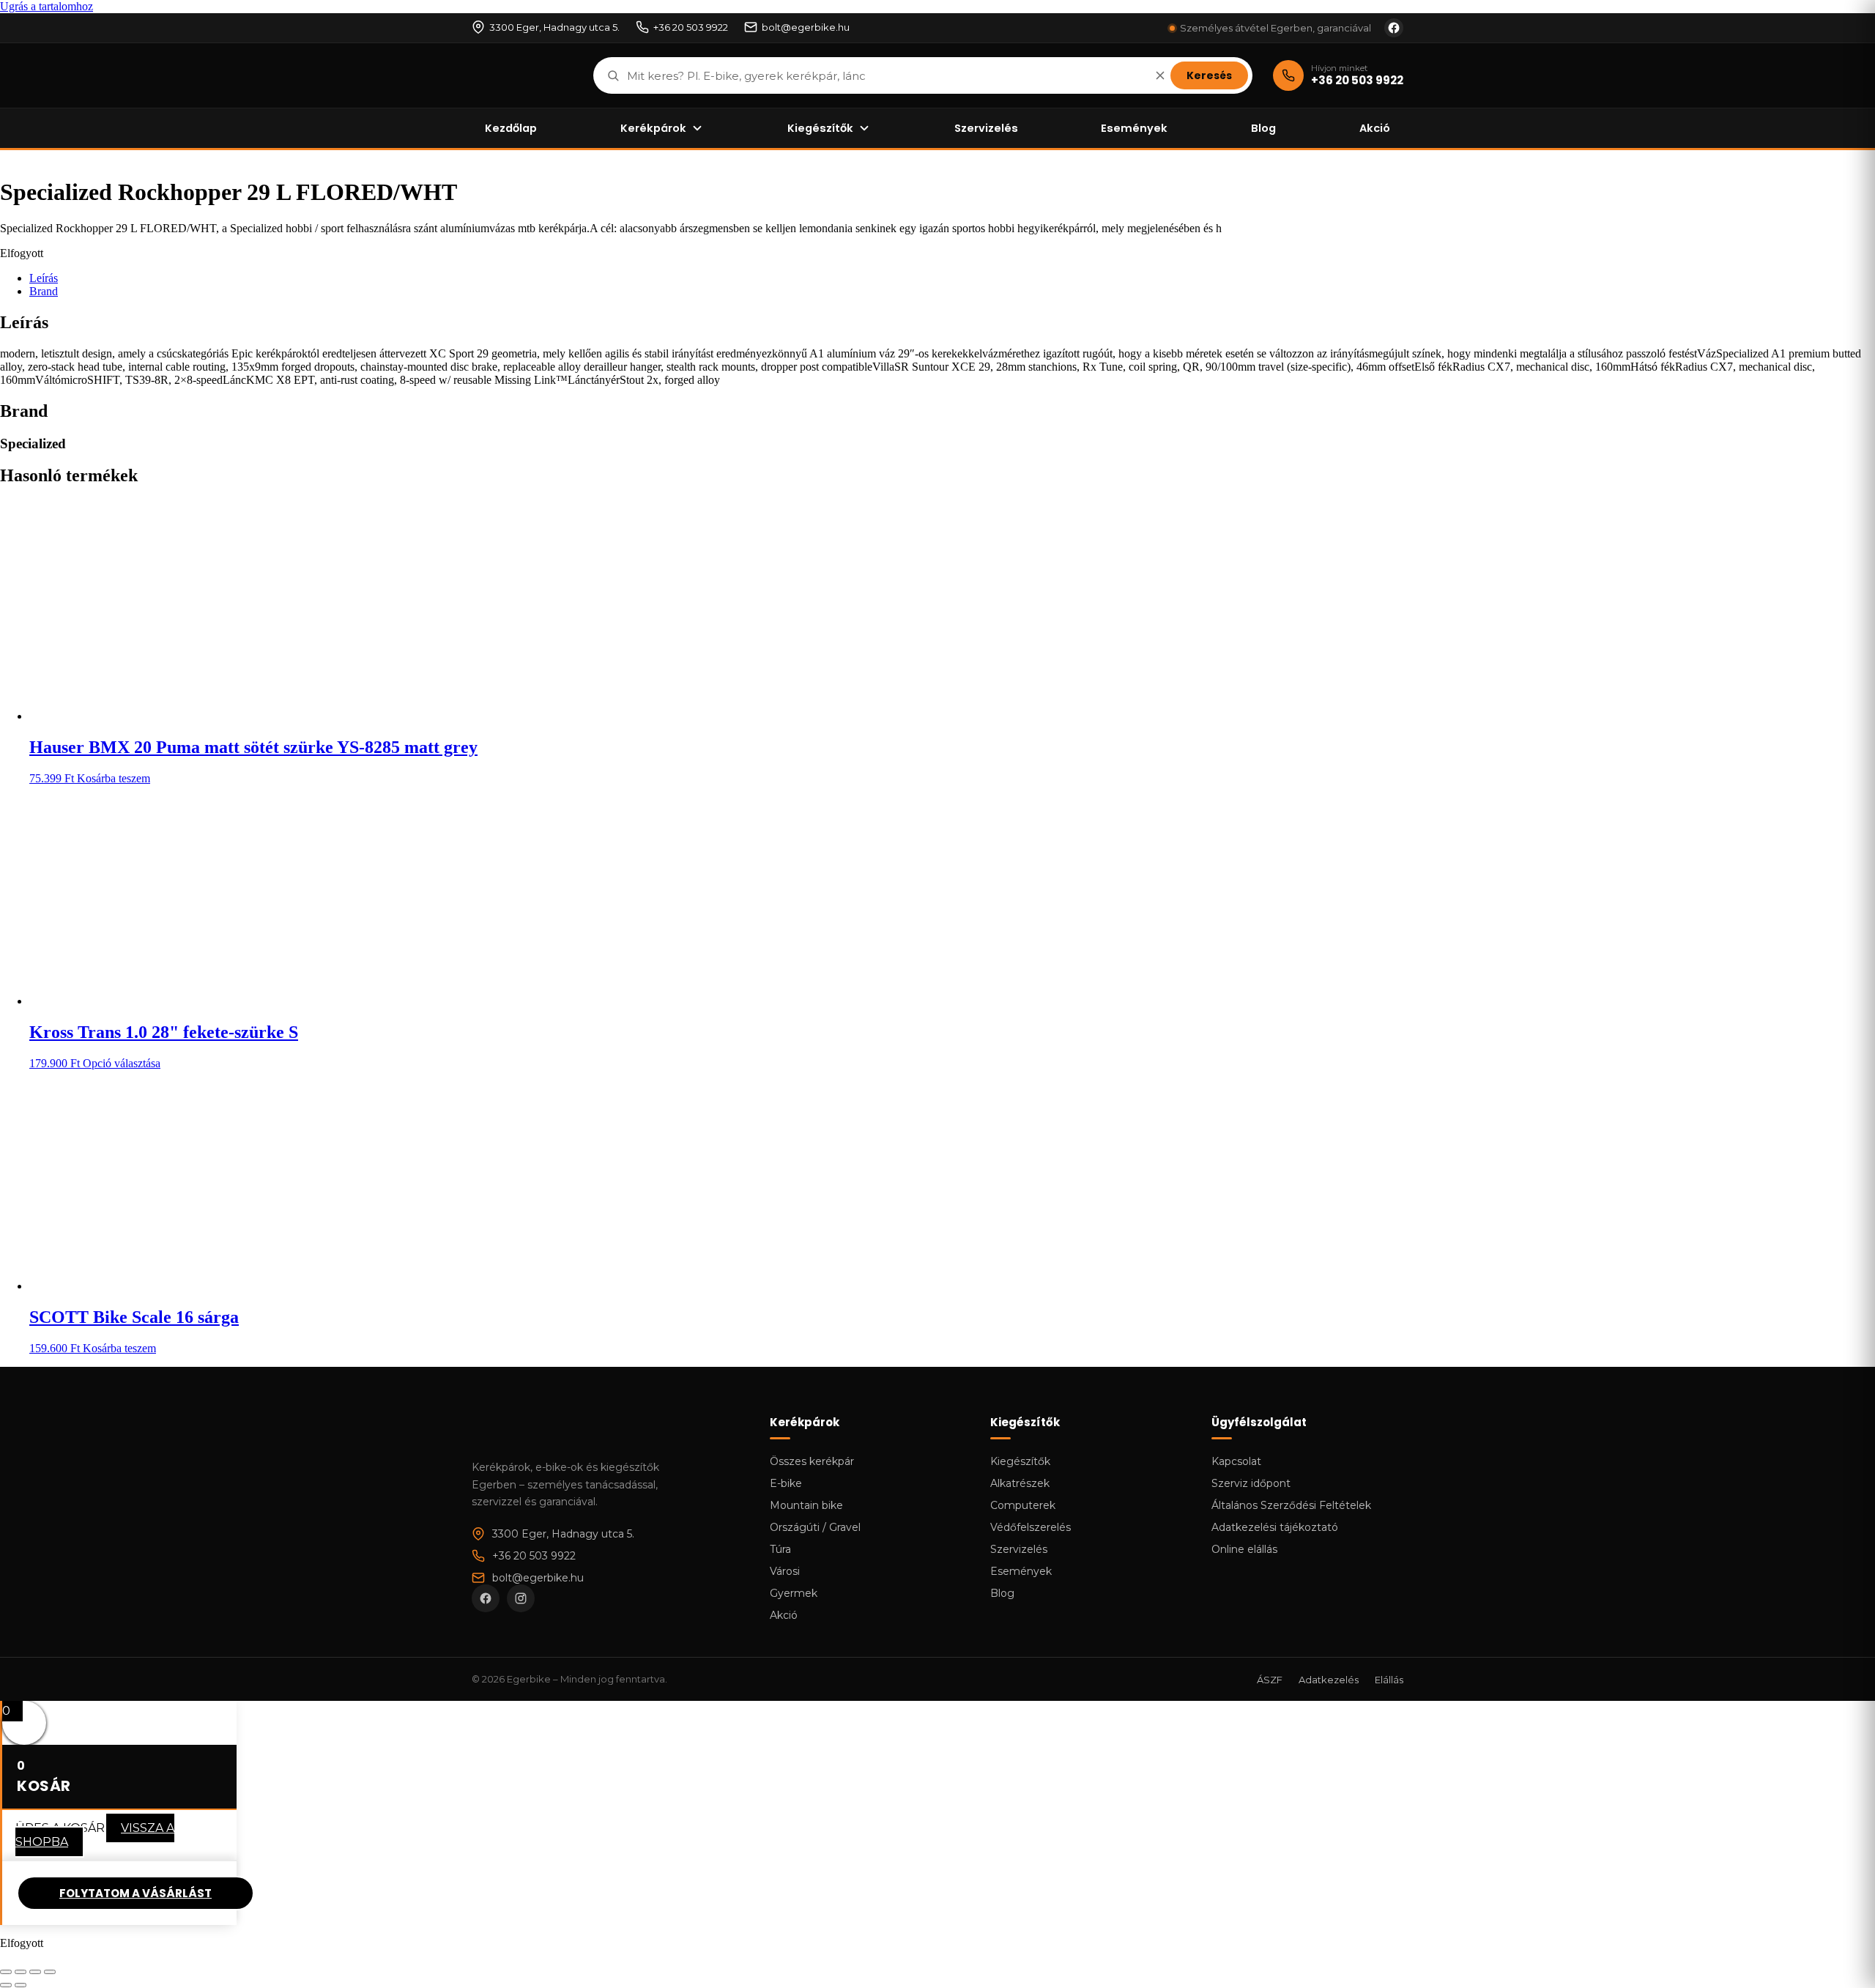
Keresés (1209, 75)
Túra (780, 1549)
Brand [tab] (44, 291)
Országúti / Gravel (815, 1527)
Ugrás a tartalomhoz (47, 6)
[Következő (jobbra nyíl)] (21, 1985)
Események (1134, 128)
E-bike (786, 1483)
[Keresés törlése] (1160, 75)
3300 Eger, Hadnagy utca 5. (554, 27)
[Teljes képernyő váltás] (21, 1972)
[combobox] (885, 76)
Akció (1375, 128)
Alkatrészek (1020, 1483)
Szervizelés (986, 128)
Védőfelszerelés (1031, 1527)
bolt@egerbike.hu (806, 27)
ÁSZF (1270, 1680)
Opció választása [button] (122, 1063)
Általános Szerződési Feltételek (1291, 1505)
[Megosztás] (35, 1972)
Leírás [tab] (44, 278)
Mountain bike (806, 1505)
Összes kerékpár (812, 1461)
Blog (1263, 128)
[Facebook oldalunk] (1394, 28)
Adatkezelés (1329, 1680)
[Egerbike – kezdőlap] (522, 75)
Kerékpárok (653, 128)
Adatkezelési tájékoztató (1275, 1527)
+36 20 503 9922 (691, 27)
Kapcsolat (1236, 1461)
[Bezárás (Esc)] (50, 1972)
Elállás (1389, 1680)
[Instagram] (521, 1598)
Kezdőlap (511, 128)
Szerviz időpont (1251, 1483)
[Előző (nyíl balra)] (6, 1985)
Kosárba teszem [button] (114, 778)
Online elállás (1244, 1549)
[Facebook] (486, 1598)
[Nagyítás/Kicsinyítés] (6, 1972)
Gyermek (794, 1593)
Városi (785, 1571)
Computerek (1023, 1505)
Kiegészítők (820, 128)
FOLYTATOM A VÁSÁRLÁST (135, 1893)
